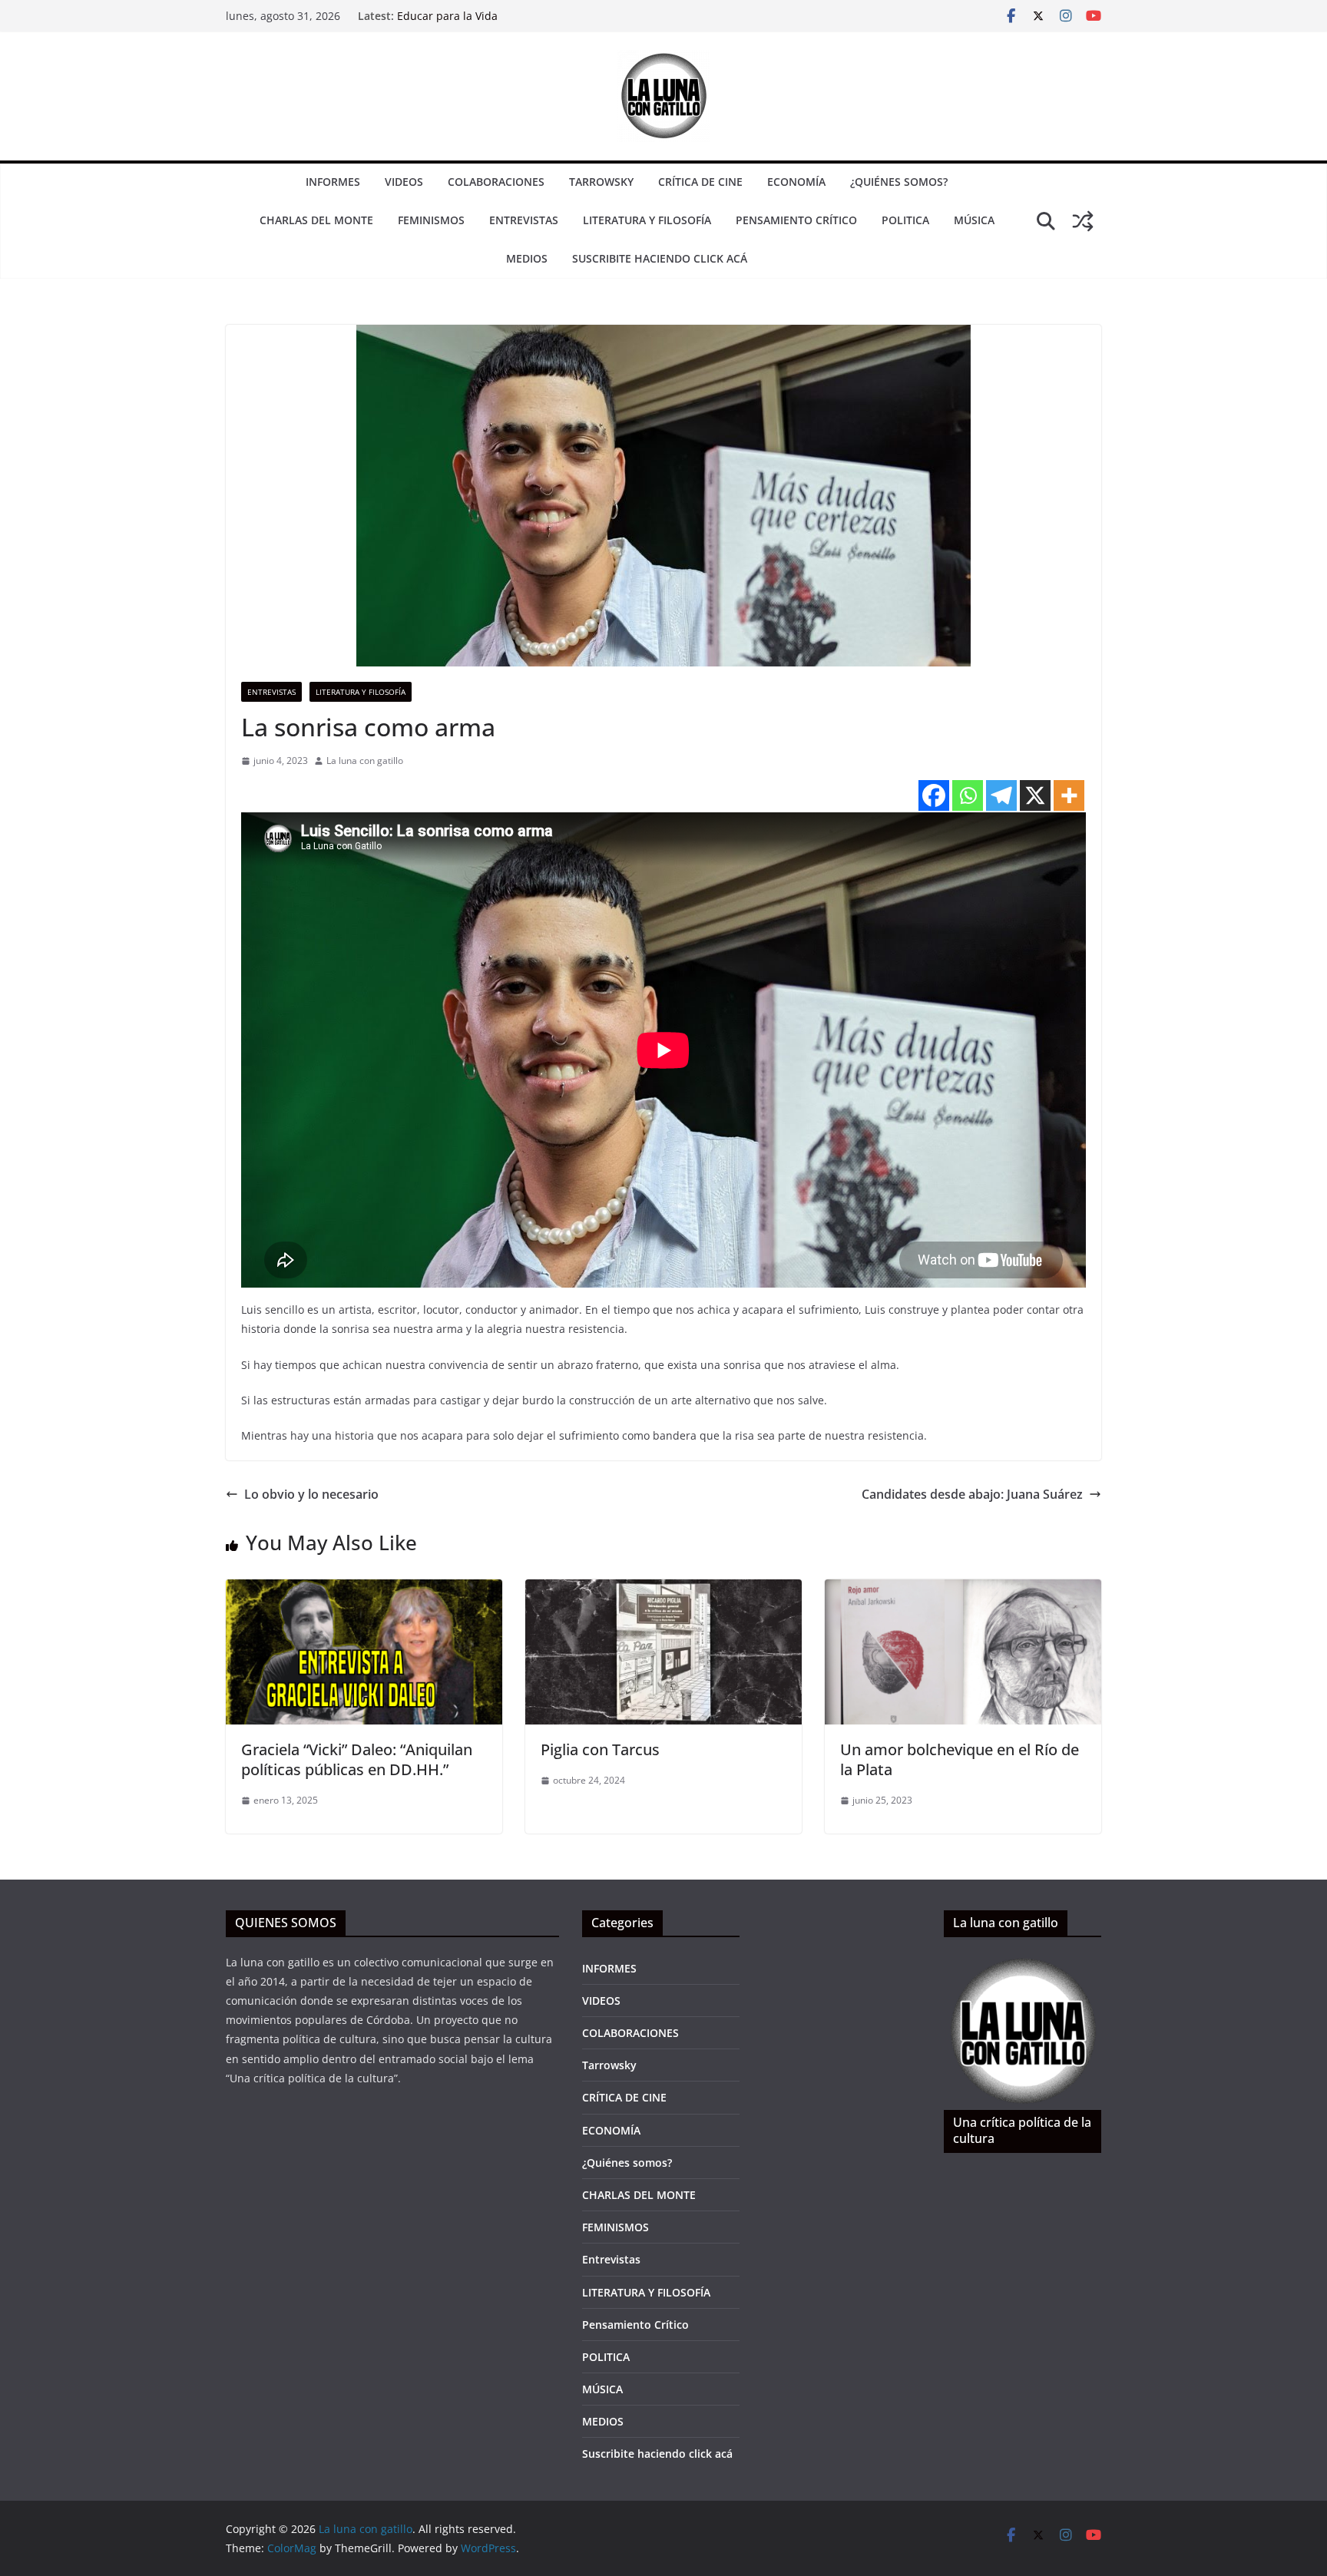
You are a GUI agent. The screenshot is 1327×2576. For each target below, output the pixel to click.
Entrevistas (524, 220)
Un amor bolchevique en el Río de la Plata (960, 1759)
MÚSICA (974, 220)
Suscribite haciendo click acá (660, 258)
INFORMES (333, 182)
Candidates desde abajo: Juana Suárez (972, 1494)
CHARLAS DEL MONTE (316, 220)
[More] (1069, 795)
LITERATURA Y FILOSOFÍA (647, 220)
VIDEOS (404, 182)
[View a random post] (1083, 221)
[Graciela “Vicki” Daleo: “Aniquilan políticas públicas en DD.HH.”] (364, 1590)
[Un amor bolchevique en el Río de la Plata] (963, 1590)
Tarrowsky (601, 182)
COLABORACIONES (496, 182)
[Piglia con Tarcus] (663, 1590)
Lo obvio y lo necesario (311, 1494)
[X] (1035, 795)
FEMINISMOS (431, 220)
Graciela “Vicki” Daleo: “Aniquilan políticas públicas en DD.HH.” (357, 1759)
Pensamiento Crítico (796, 220)
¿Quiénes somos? (899, 182)
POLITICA (905, 220)
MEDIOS (527, 258)
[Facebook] (934, 795)
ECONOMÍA (796, 182)
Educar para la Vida (447, 16)
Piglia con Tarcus (600, 1749)
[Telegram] (1001, 795)
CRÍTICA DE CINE (700, 182)
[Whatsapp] (968, 795)
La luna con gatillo (365, 761)
